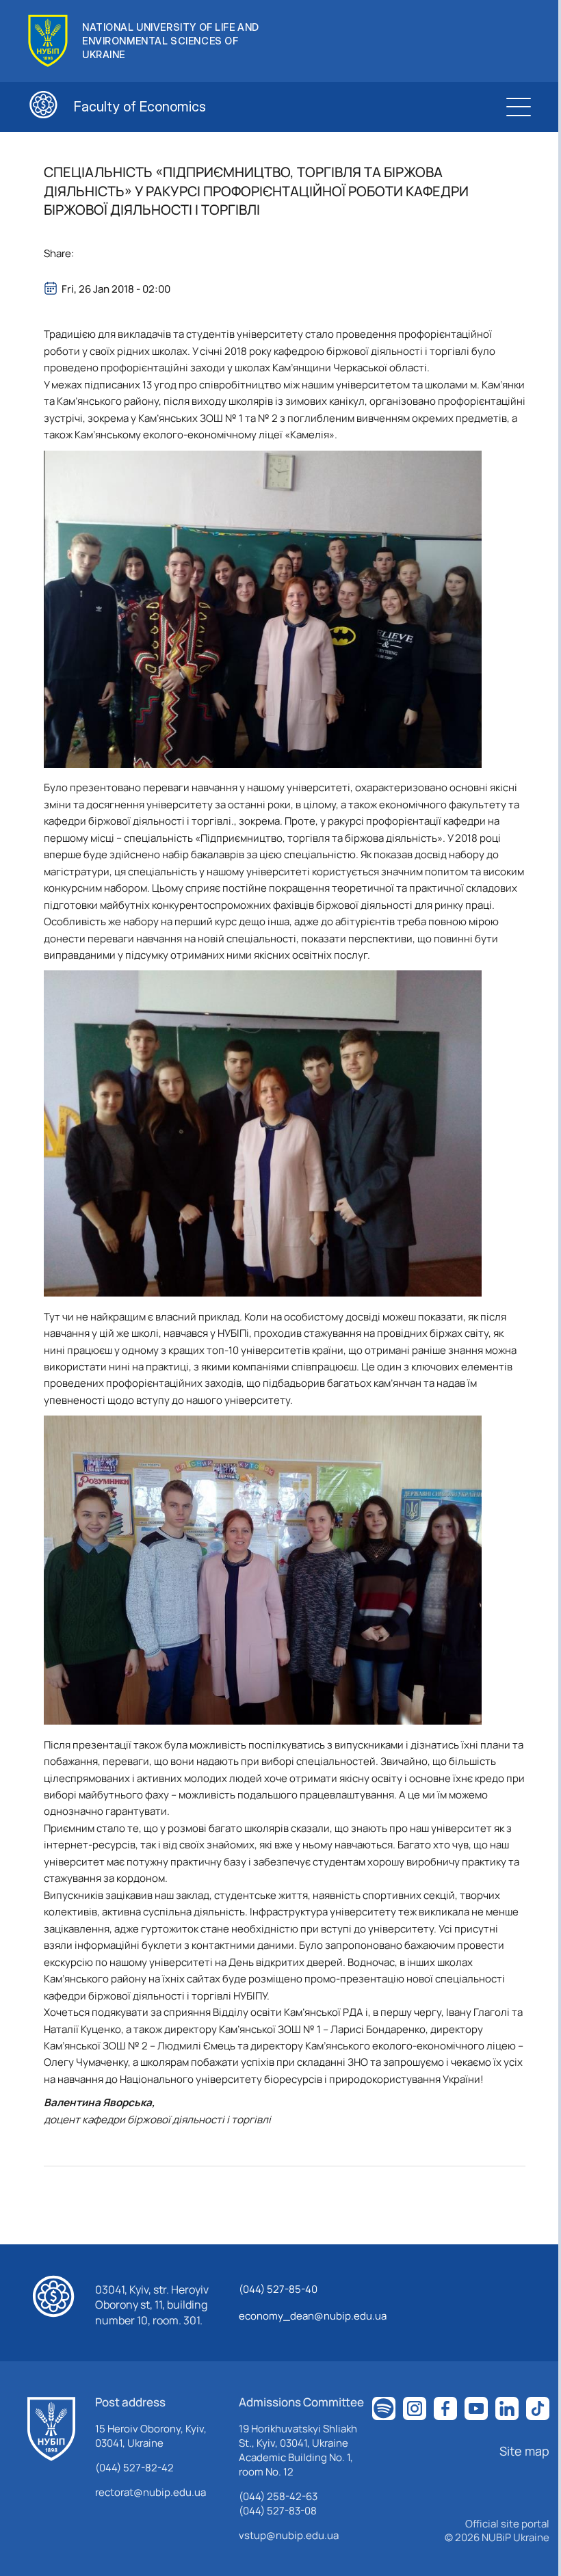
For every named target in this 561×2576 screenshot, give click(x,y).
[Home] (51, 2429)
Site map (524, 2451)
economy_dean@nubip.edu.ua (313, 2316)
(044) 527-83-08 (278, 2511)
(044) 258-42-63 (278, 2496)
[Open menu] (519, 107)
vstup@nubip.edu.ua (289, 2535)
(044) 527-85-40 (278, 2289)
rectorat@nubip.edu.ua (151, 2492)
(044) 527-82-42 (134, 2468)
